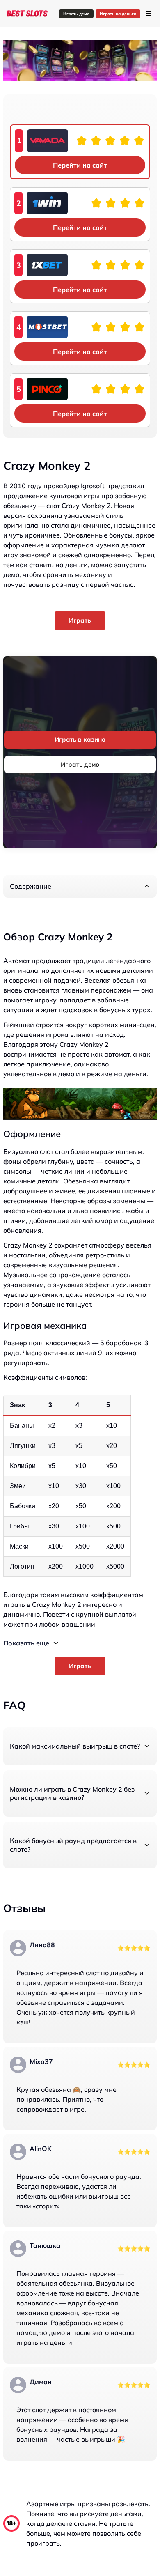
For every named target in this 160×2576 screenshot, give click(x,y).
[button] (80, 886)
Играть (80, 620)
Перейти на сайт (80, 165)
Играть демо (76, 14)
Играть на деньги (118, 14)
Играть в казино (80, 739)
